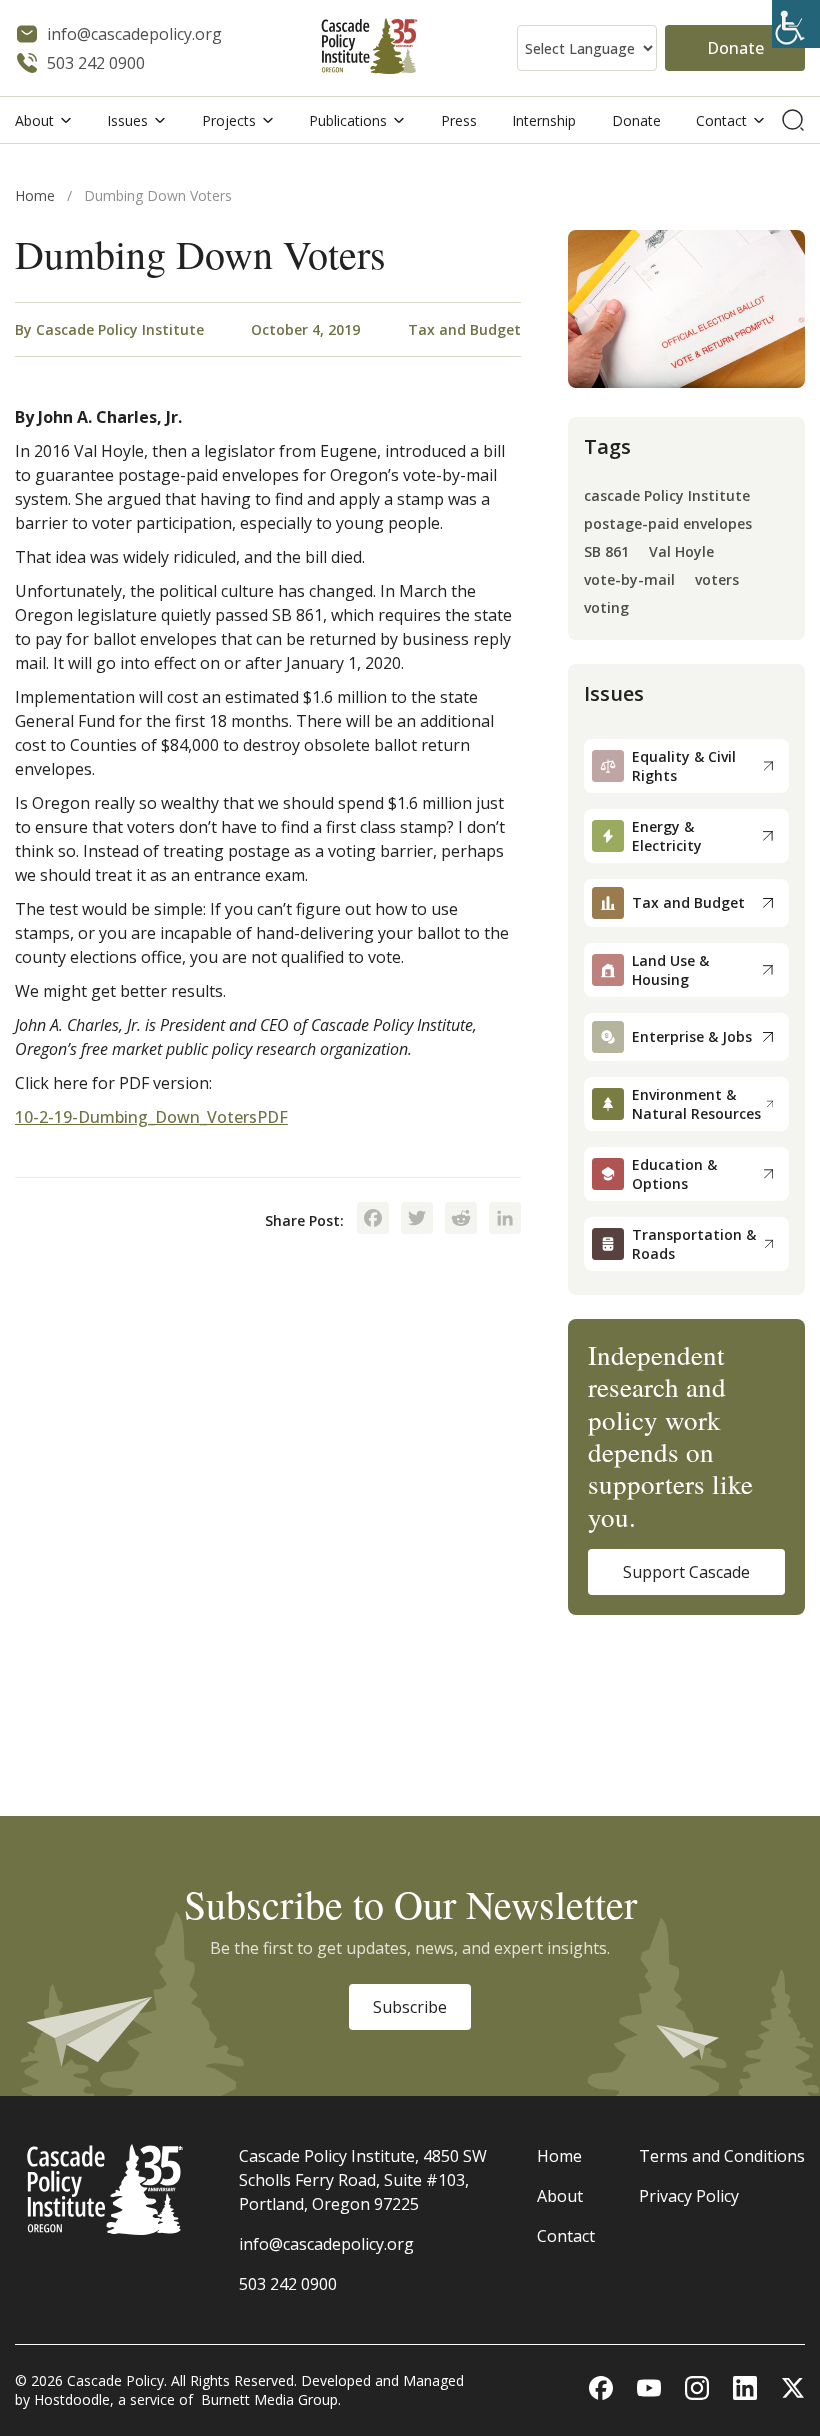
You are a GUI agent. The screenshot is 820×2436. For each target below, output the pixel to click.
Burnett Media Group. (271, 2399)
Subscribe (410, 2007)
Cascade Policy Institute (120, 329)
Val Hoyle (681, 552)
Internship (544, 120)
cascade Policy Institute (667, 496)
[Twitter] (417, 1220)
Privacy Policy (689, 2196)
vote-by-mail (629, 580)
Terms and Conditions (722, 2156)
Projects (229, 120)
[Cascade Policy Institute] (369, 48)
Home (35, 195)
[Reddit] (461, 1220)
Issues (127, 120)
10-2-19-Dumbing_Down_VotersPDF (151, 1117)
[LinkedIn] (505, 1220)
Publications (348, 120)
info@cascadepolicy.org (326, 2244)
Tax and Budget (464, 329)
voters (717, 580)
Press (459, 120)
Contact (721, 120)
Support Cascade (686, 1572)
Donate (735, 48)
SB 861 (606, 552)
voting (606, 608)
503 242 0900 (288, 2284)
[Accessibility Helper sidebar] (796, 24)
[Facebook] (373, 1220)
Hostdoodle (72, 2399)
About (34, 120)
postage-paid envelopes (668, 524)
